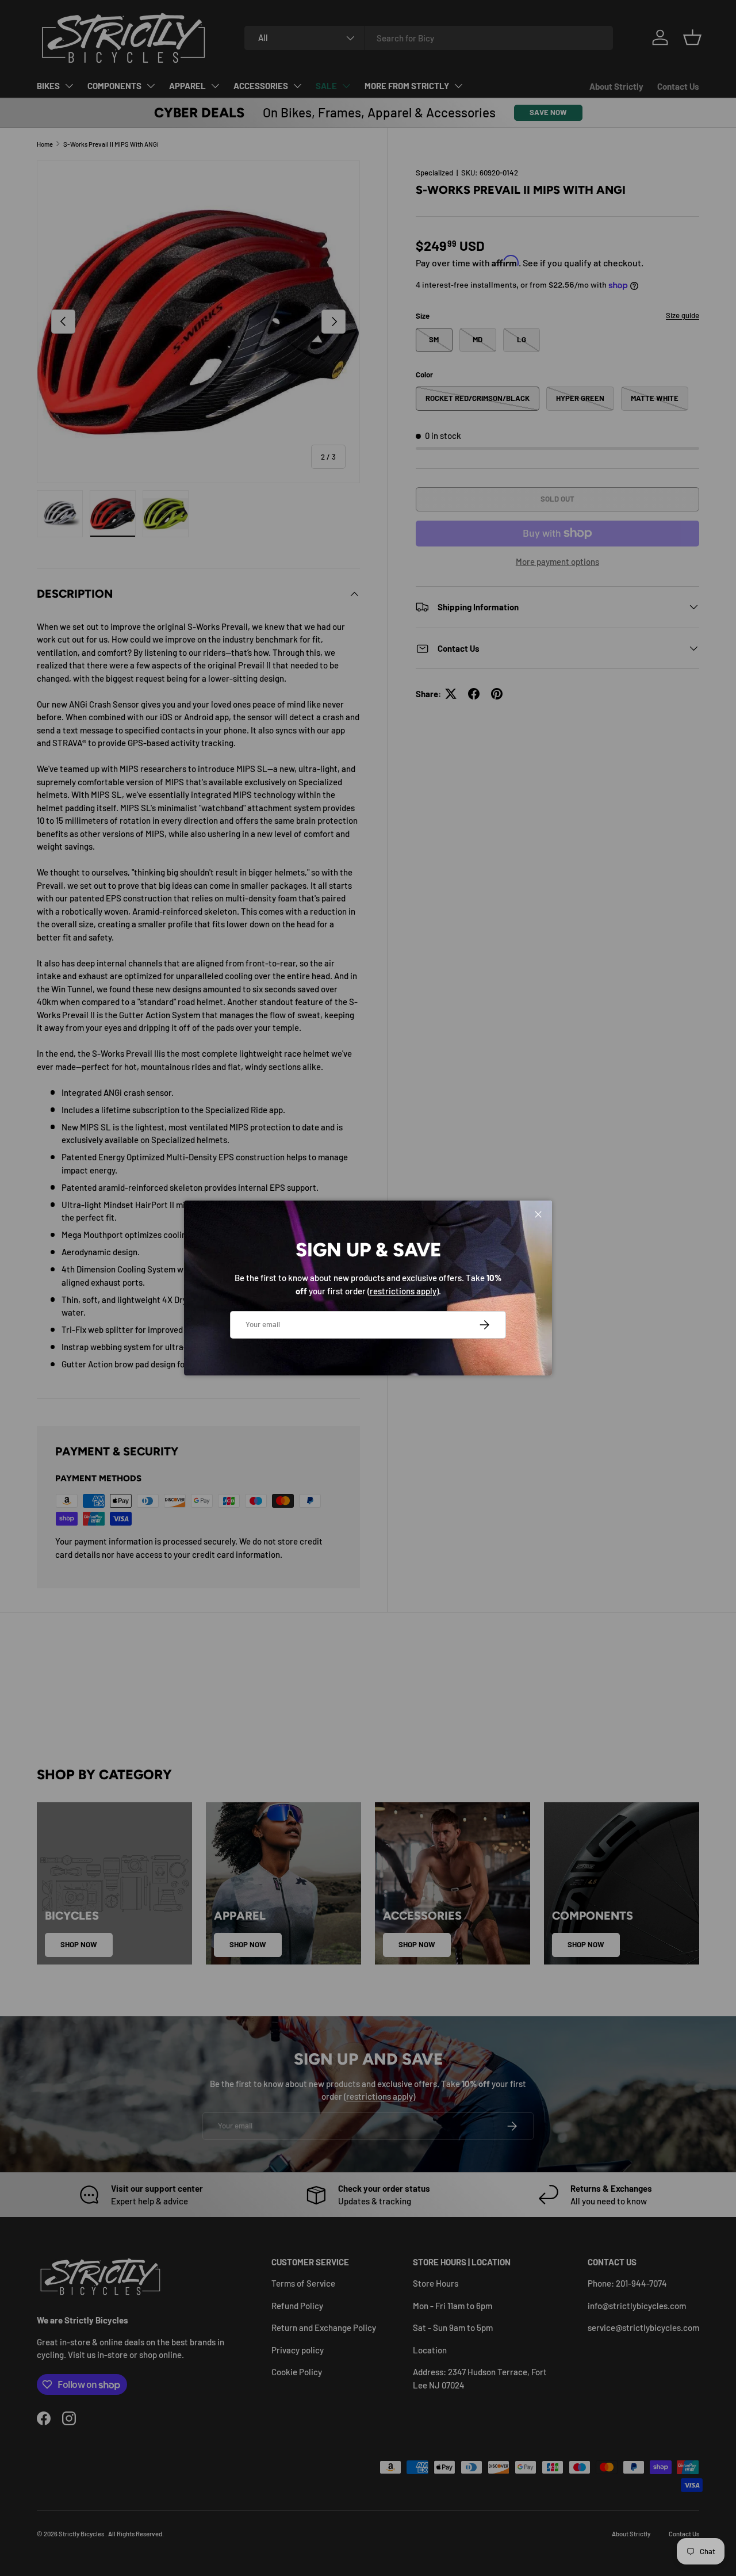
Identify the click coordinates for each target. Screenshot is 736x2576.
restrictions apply (403, 1291)
